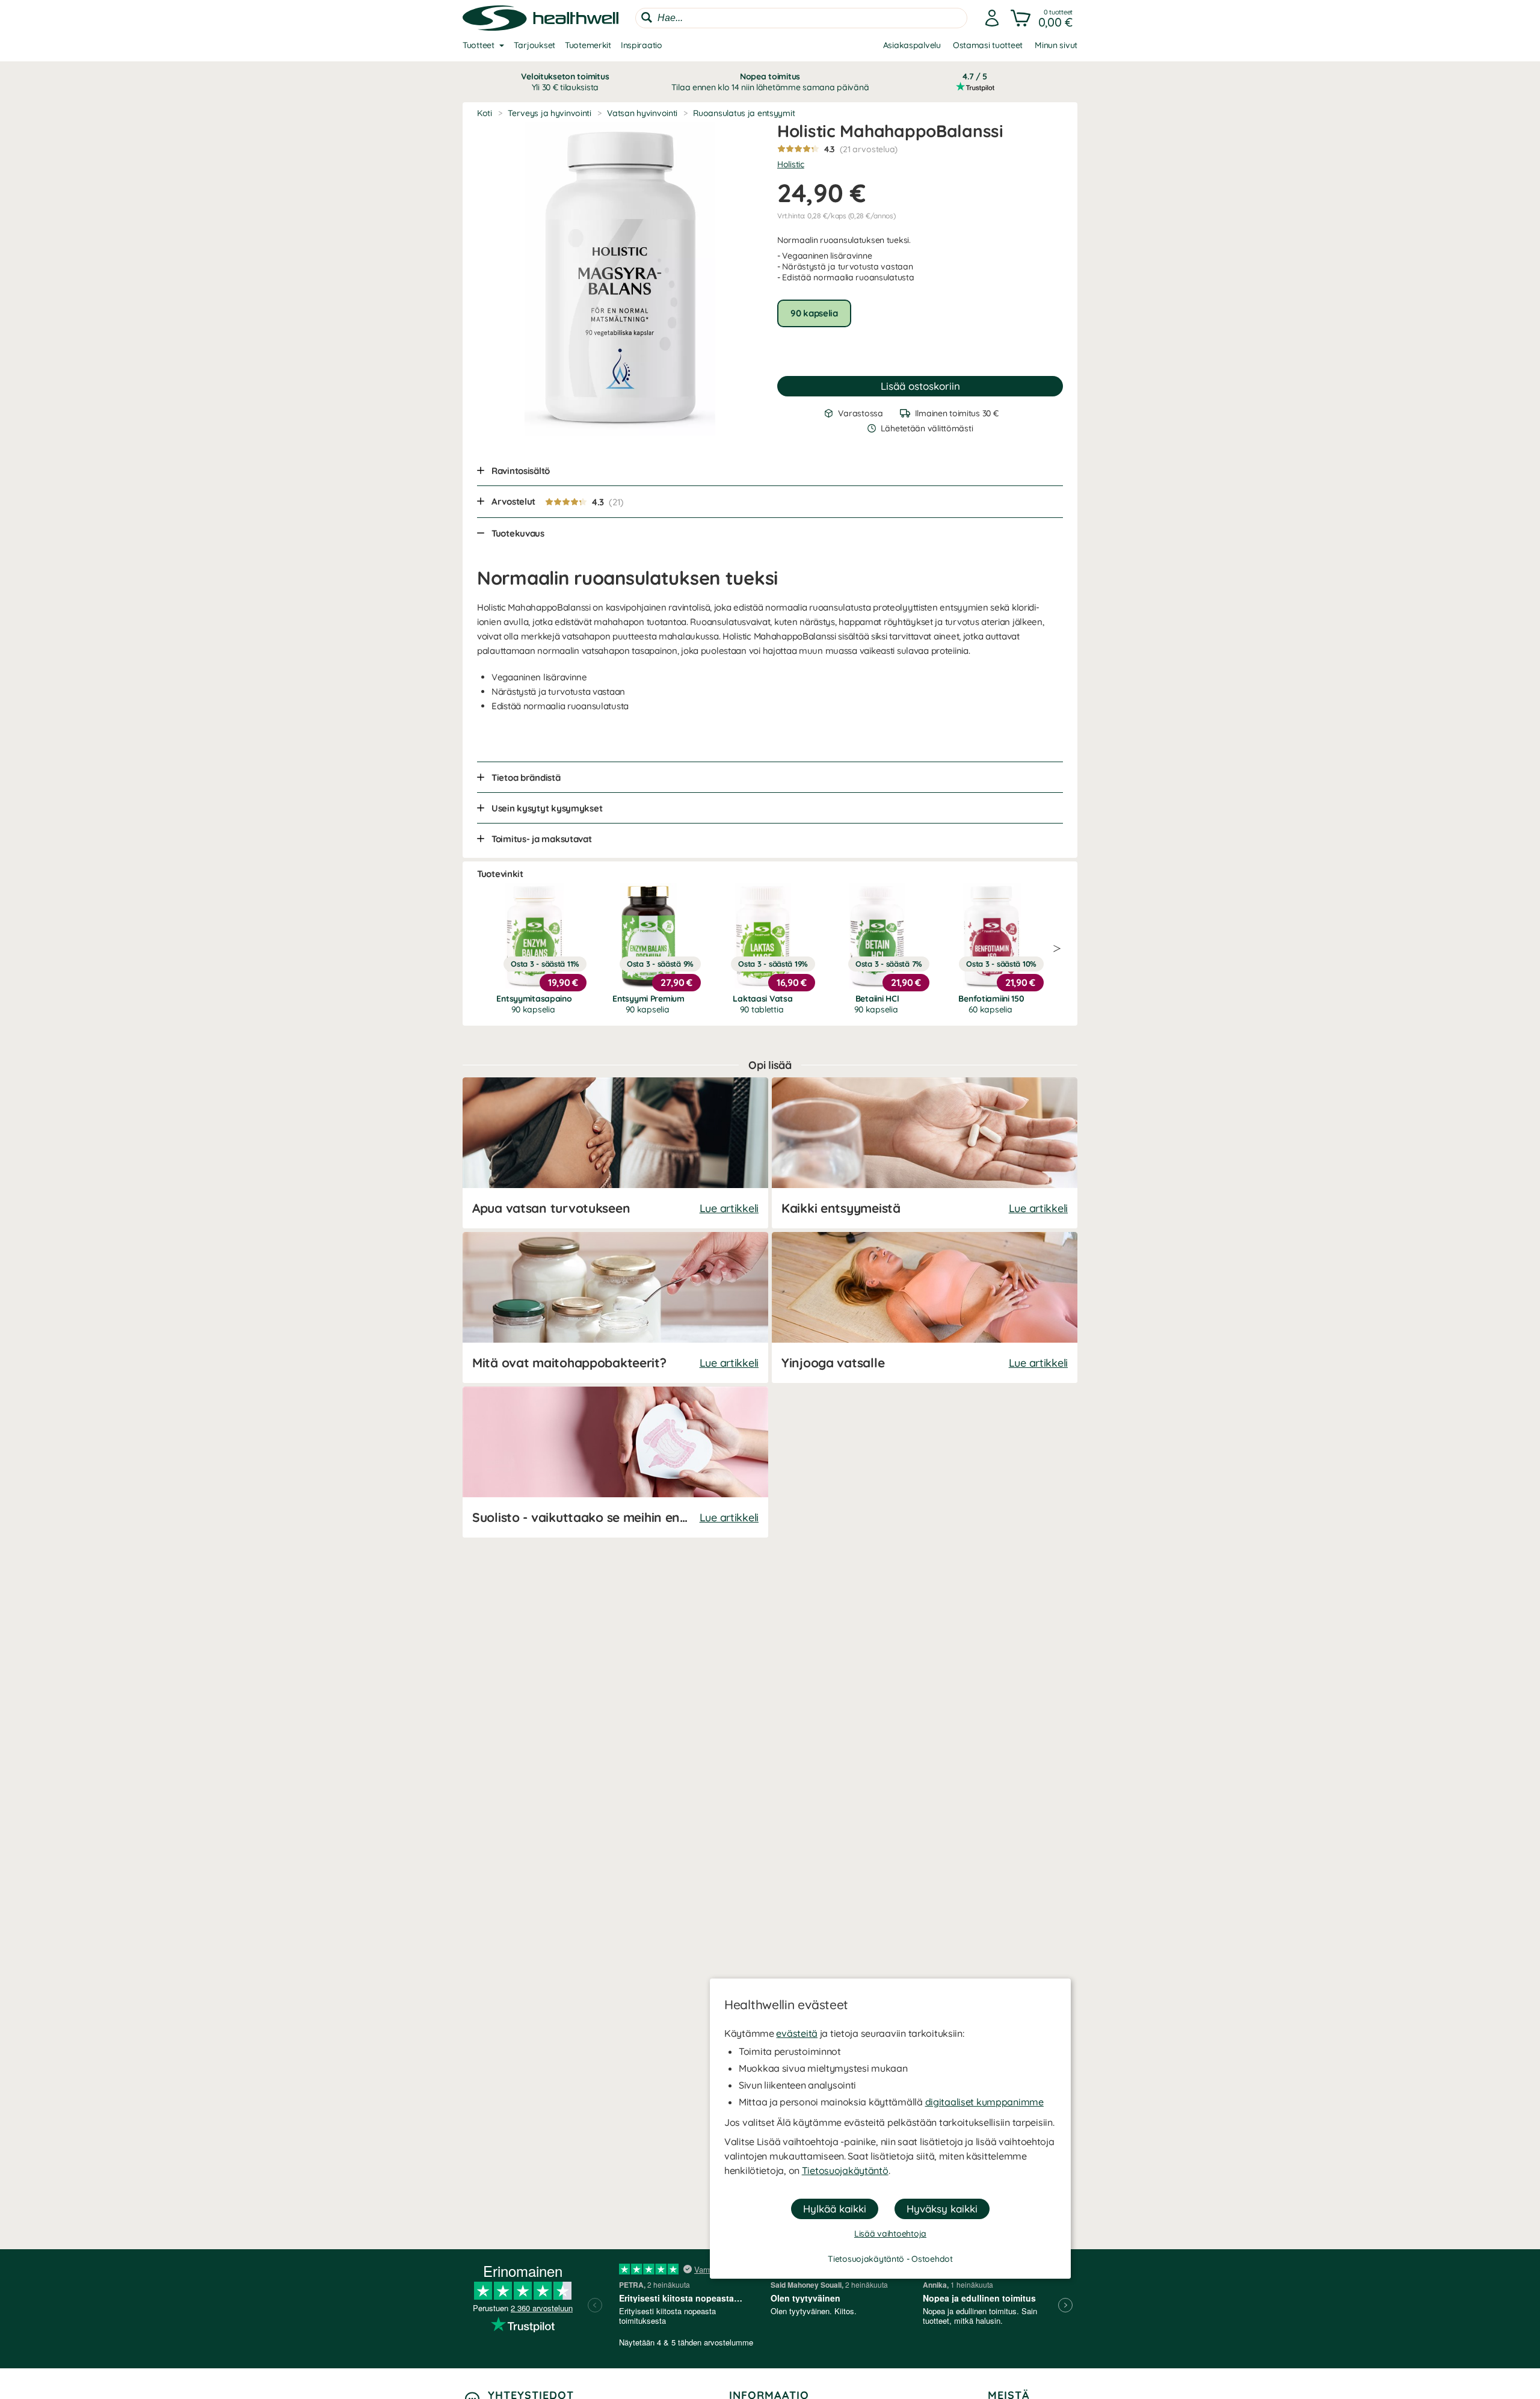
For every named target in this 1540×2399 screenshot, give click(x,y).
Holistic (791, 164)
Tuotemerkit (588, 45)
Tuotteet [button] (479, 45)
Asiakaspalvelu (912, 45)
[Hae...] (647, 17)
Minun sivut (1056, 45)
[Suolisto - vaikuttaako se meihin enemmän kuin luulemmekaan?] (615, 1462)
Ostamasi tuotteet (988, 45)
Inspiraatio (642, 45)
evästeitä (796, 2033)
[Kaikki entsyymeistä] (925, 1153)
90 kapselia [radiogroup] (814, 313)
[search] (801, 18)
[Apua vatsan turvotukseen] (615, 1153)
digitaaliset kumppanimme (984, 2102)
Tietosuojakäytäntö (845, 2170)
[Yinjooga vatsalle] (925, 1307)
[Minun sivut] (992, 18)
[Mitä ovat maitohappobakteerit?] (615, 1307)
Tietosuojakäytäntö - (870, 2259)
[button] (1043, 18)
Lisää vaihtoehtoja (890, 2234)
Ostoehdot (932, 2259)
